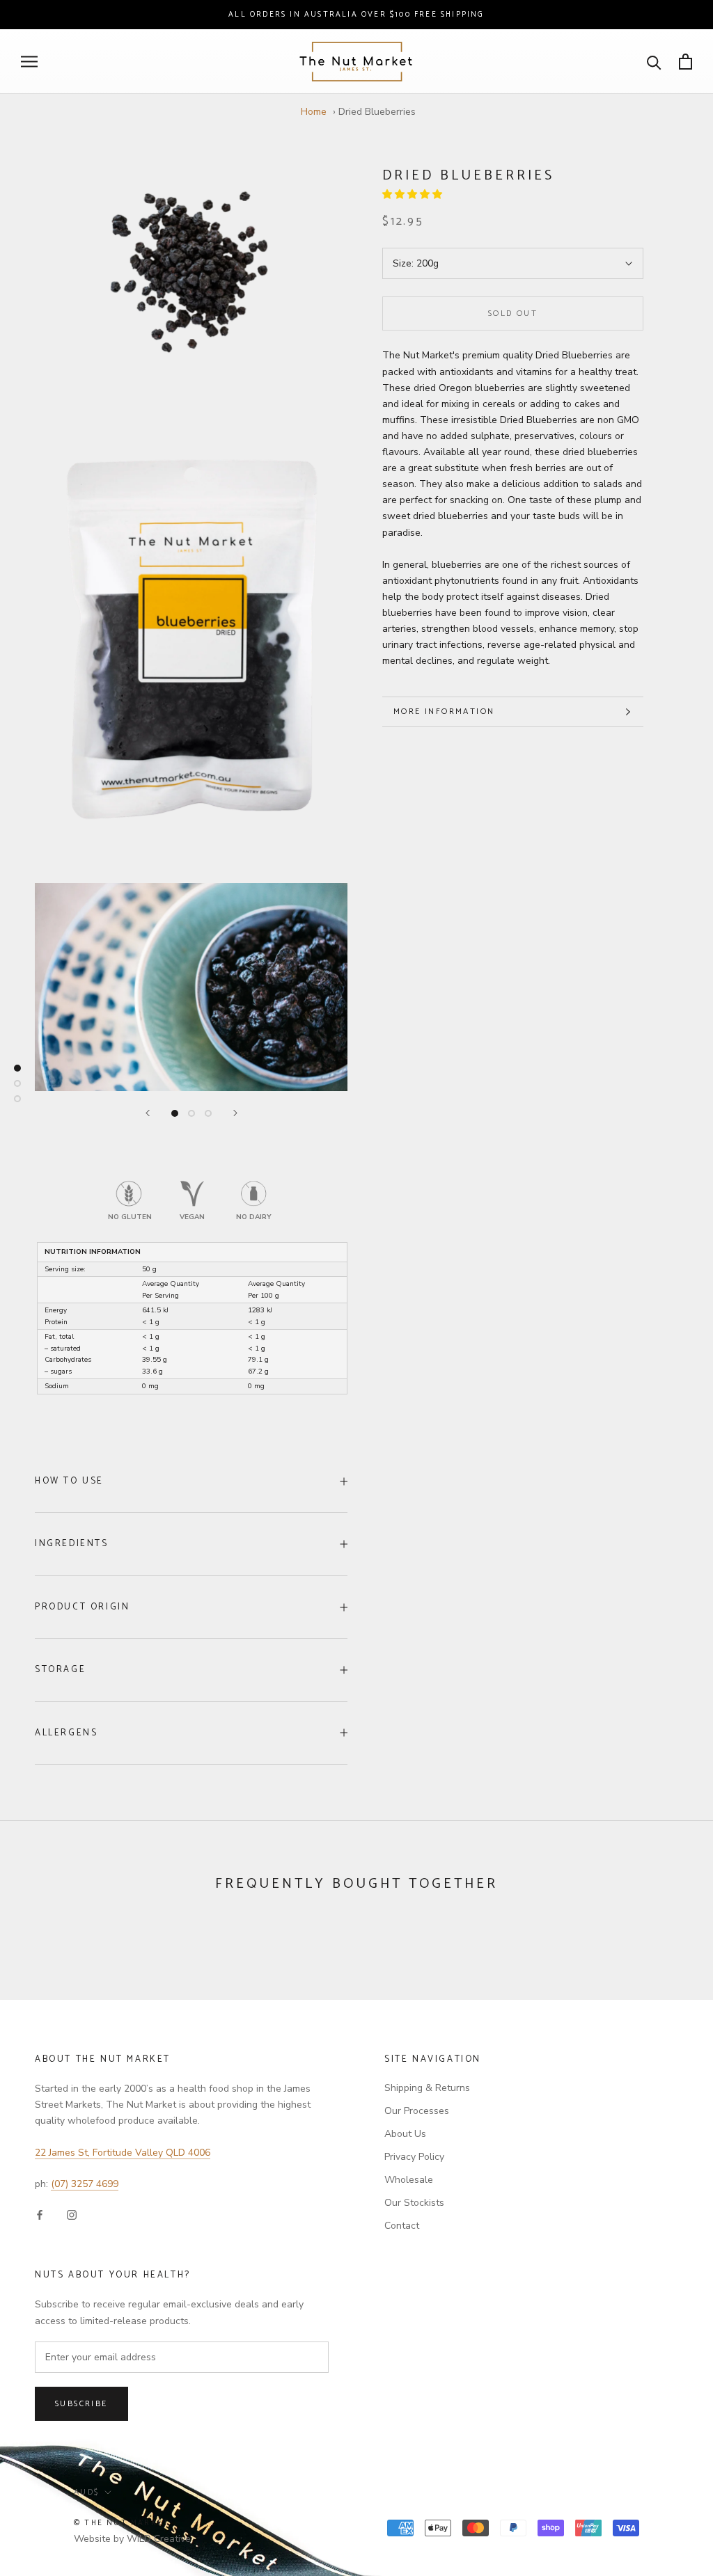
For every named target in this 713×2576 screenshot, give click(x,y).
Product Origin (82, 1607)
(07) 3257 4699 (85, 2184)
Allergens (66, 1733)
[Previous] (148, 1113)
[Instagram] (72, 2214)
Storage (60, 1670)
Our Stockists (414, 2203)
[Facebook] (40, 2214)
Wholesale (409, 2180)
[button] (414, 194)
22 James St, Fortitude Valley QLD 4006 (123, 2153)
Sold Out (513, 313)
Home (314, 112)
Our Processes (417, 2111)
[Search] (654, 62)
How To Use (69, 1481)
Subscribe (81, 2404)
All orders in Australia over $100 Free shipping (356, 15)
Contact (402, 2226)
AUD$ (87, 2492)
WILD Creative (159, 2539)
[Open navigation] (29, 62)
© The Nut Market (122, 2523)
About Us (405, 2134)
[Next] (235, 1113)
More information (444, 711)
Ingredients (72, 1544)
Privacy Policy (414, 2157)
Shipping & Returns (427, 2088)
